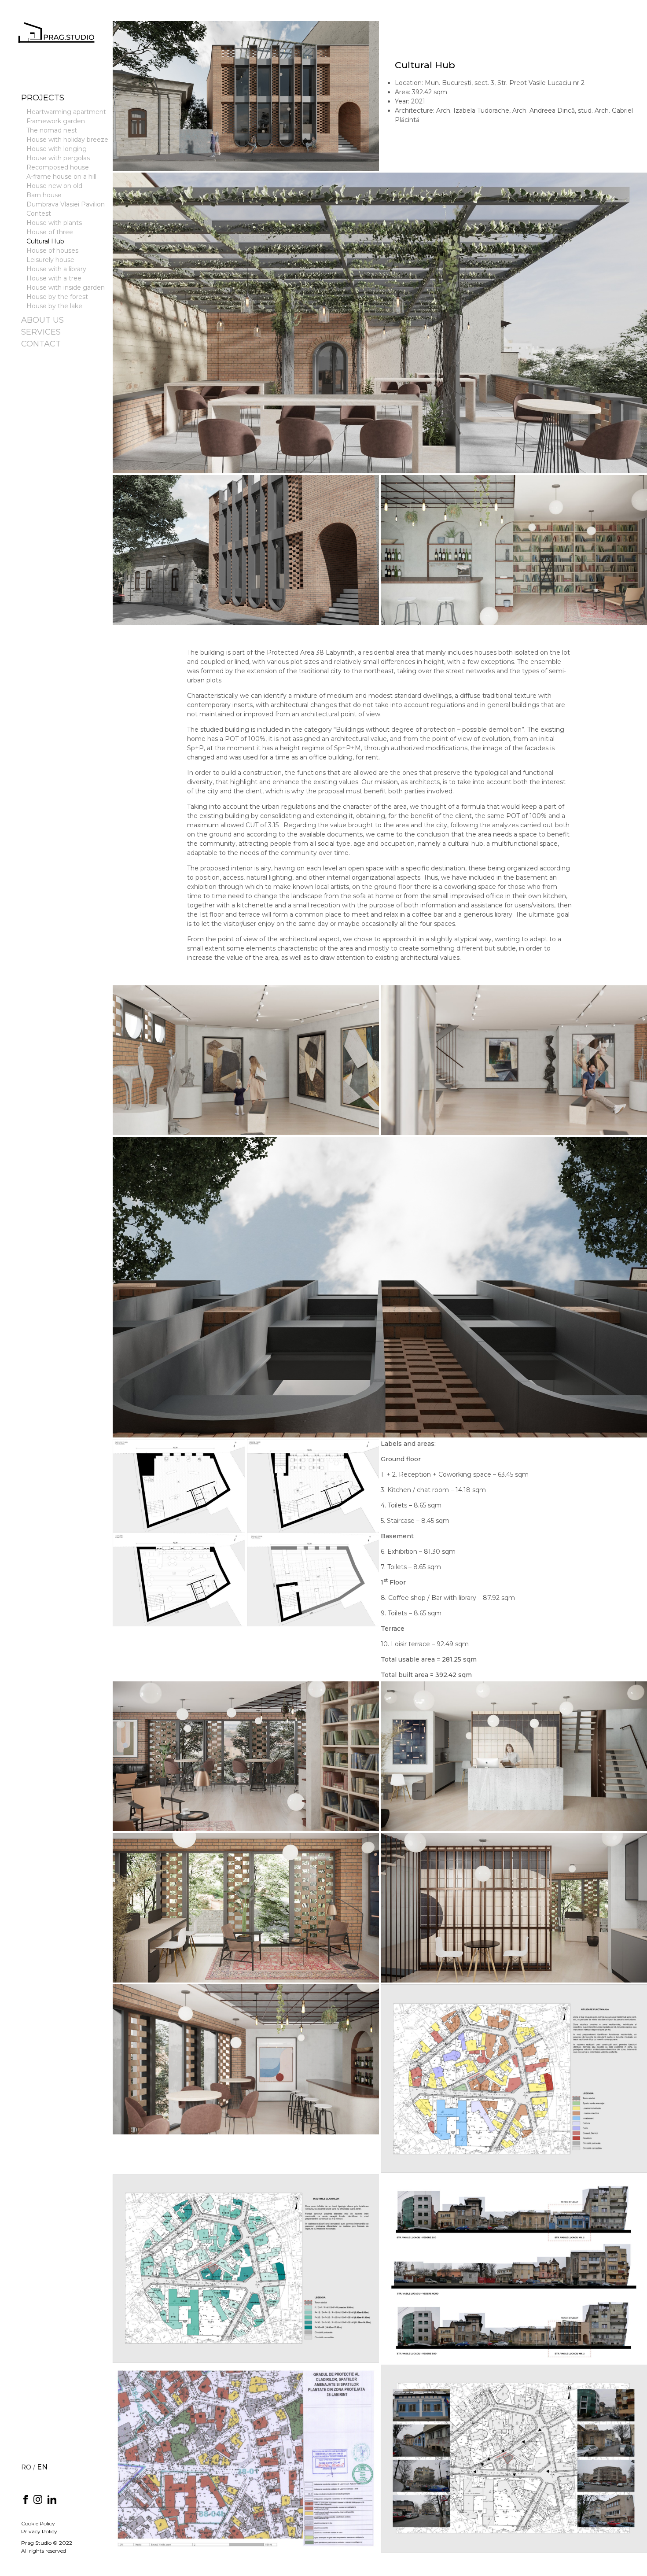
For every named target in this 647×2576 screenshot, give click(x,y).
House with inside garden (66, 287)
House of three (50, 232)
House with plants (54, 223)
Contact (41, 344)
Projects (43, 98)
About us (42, 320)
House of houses (52, 251)
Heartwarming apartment (66, 112)
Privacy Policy (39, 2531)
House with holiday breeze (67, 140)
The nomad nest (52, 130)
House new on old (54, 186)
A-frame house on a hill (61, 177)
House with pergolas (58, 158)
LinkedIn (52, 2499)
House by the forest (57, 297)
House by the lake (54, 306)
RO (26, 2467)
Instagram (38, 2499)
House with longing (57, 149)
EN (42, 2467)
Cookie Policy (38, 2523)
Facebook (26, 2499)
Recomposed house (58, 167)
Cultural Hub (45, 241)
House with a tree (54, 278)
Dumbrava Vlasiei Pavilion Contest (66, 209)
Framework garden (56, 121)
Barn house (44, 195)
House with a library (56, 269)
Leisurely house (50, 260)
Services (41, 332)
